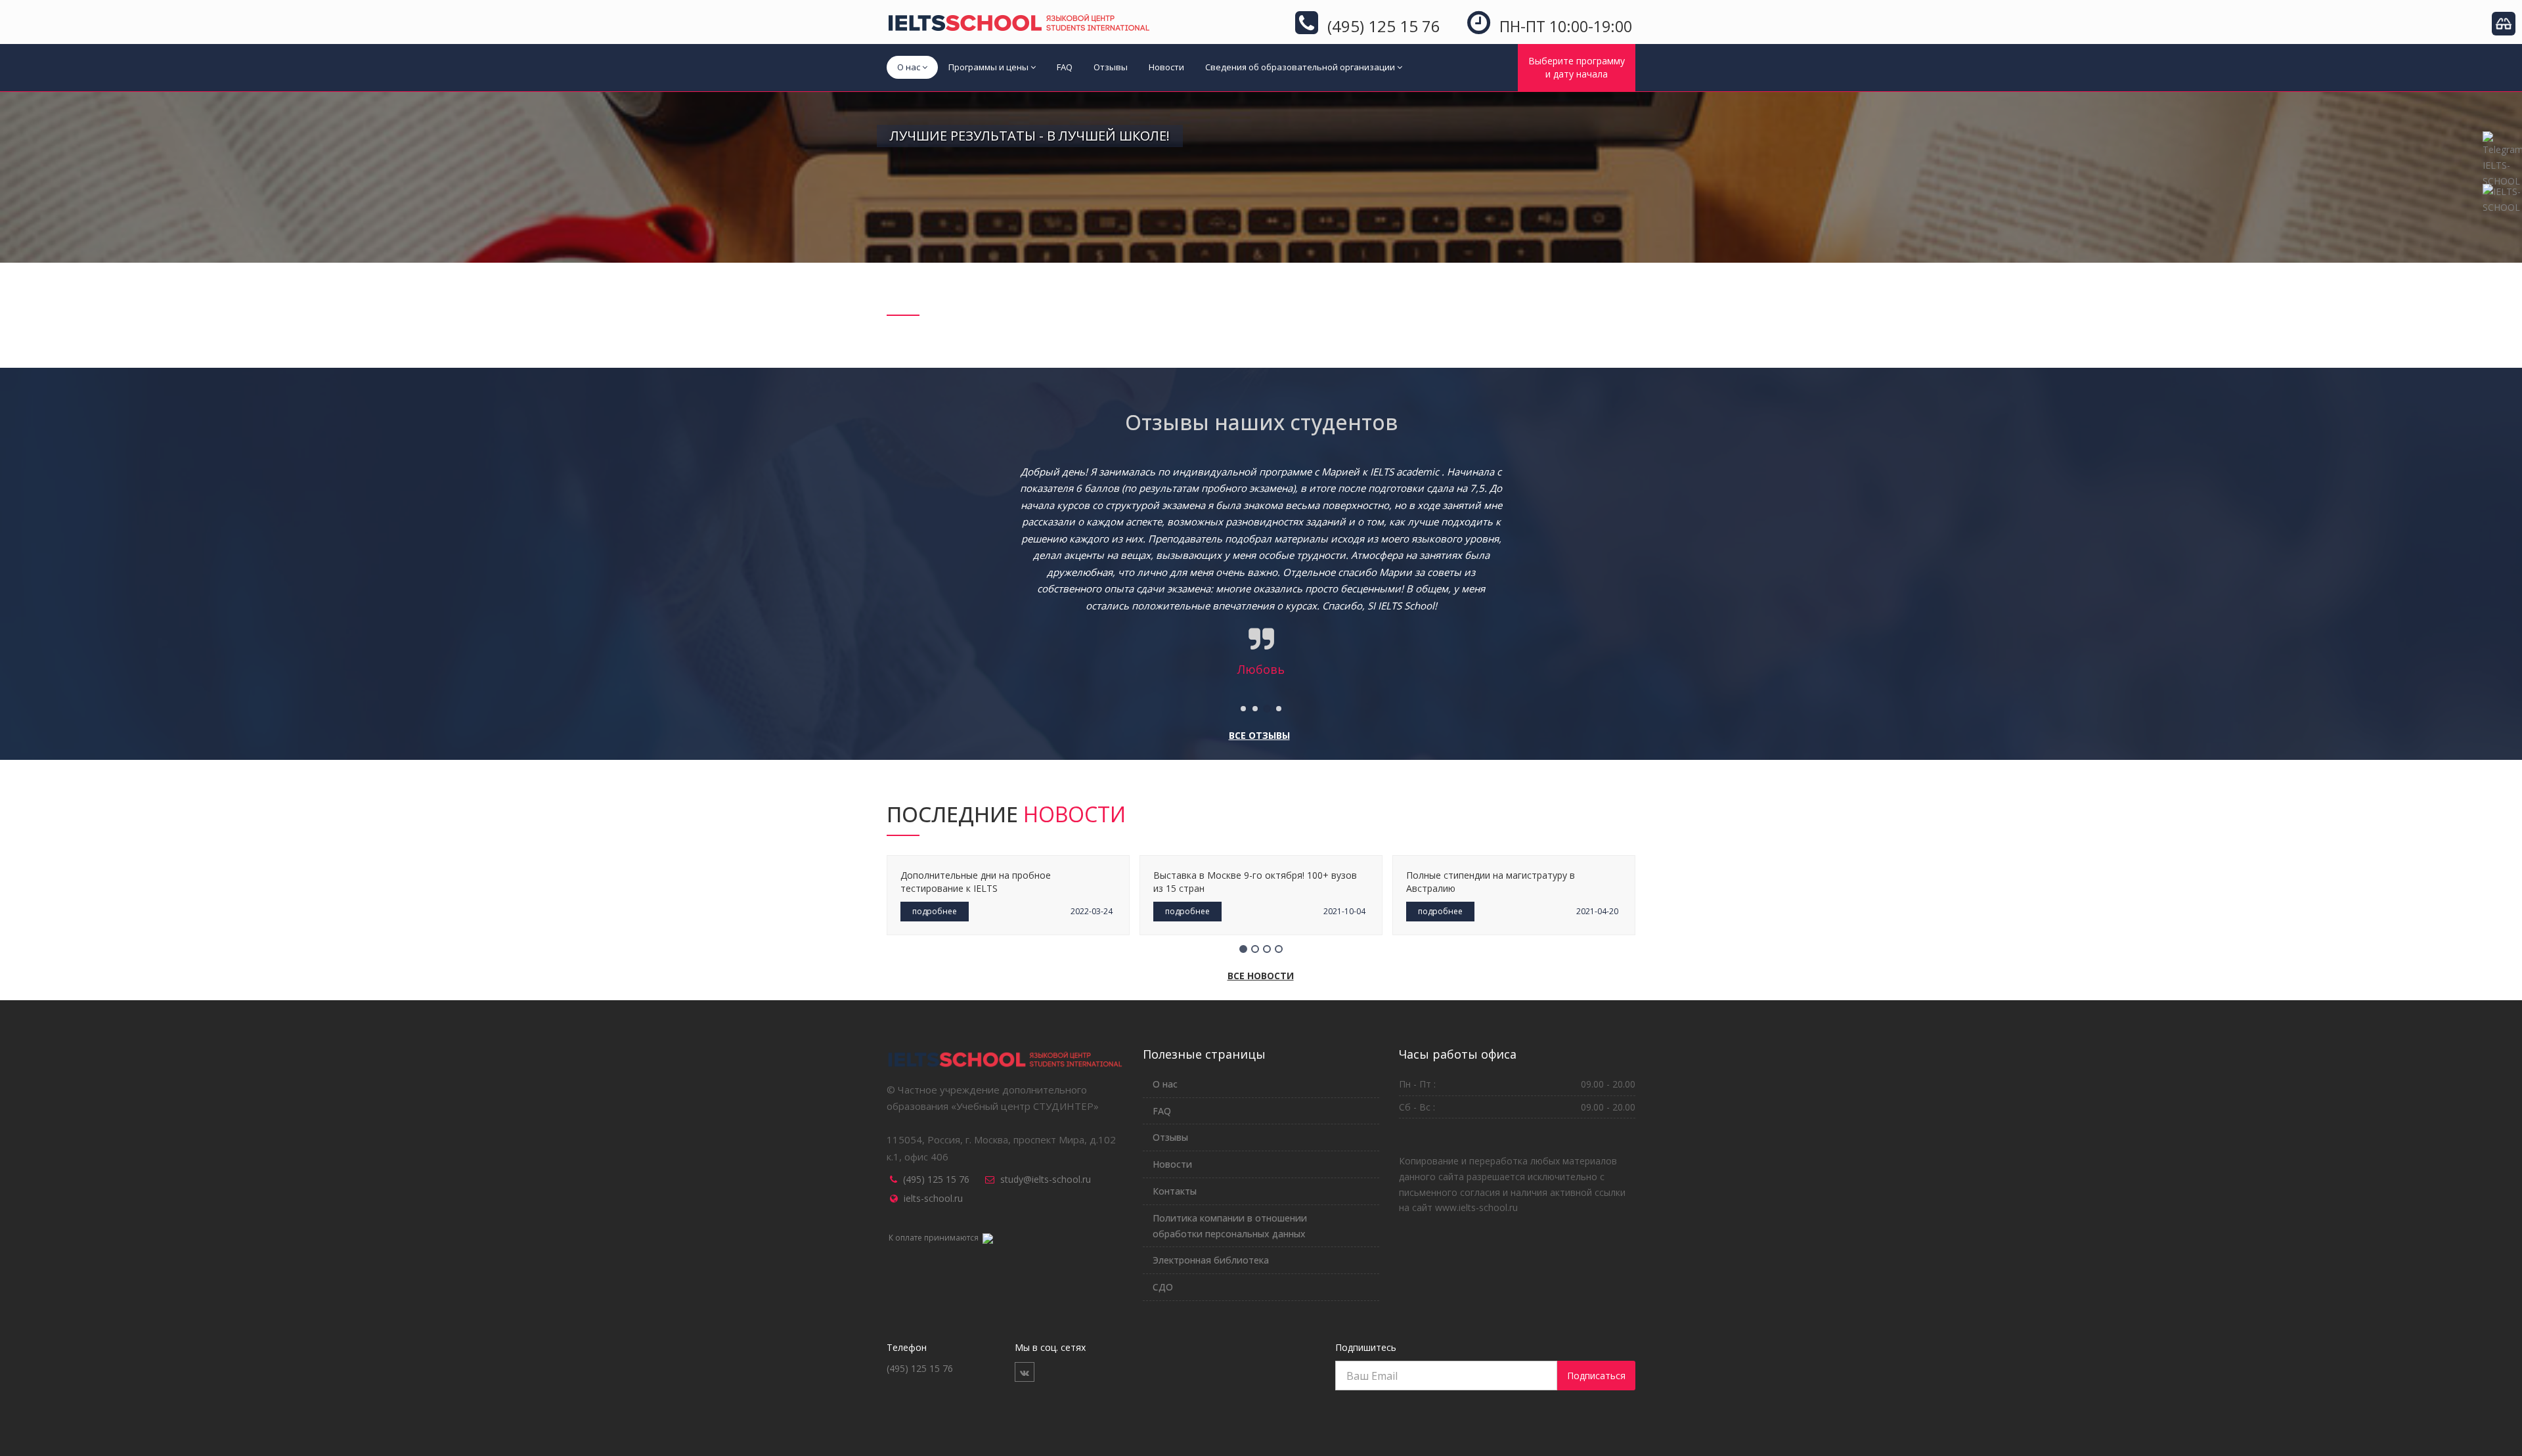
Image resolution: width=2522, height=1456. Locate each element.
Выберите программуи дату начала (1577, 67)
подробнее (935, 911)
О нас (909, 67)
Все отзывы (1259, 735)
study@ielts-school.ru (1046, 1179)
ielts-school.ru (933, 1198)
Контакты (1175, 1191)
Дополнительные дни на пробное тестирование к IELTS (976, 882)
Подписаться (1596, 1376)
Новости (1166, 67)
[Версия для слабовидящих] (2504, 24)
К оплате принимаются (935, 1238)
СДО (1163, 1287)
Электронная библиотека (1211, 1260)
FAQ (1065, 67)
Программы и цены (988, 67)
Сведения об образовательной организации (1300, 67)
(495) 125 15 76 (936, 1179)
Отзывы (1111, 67)
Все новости (1261, 976)
